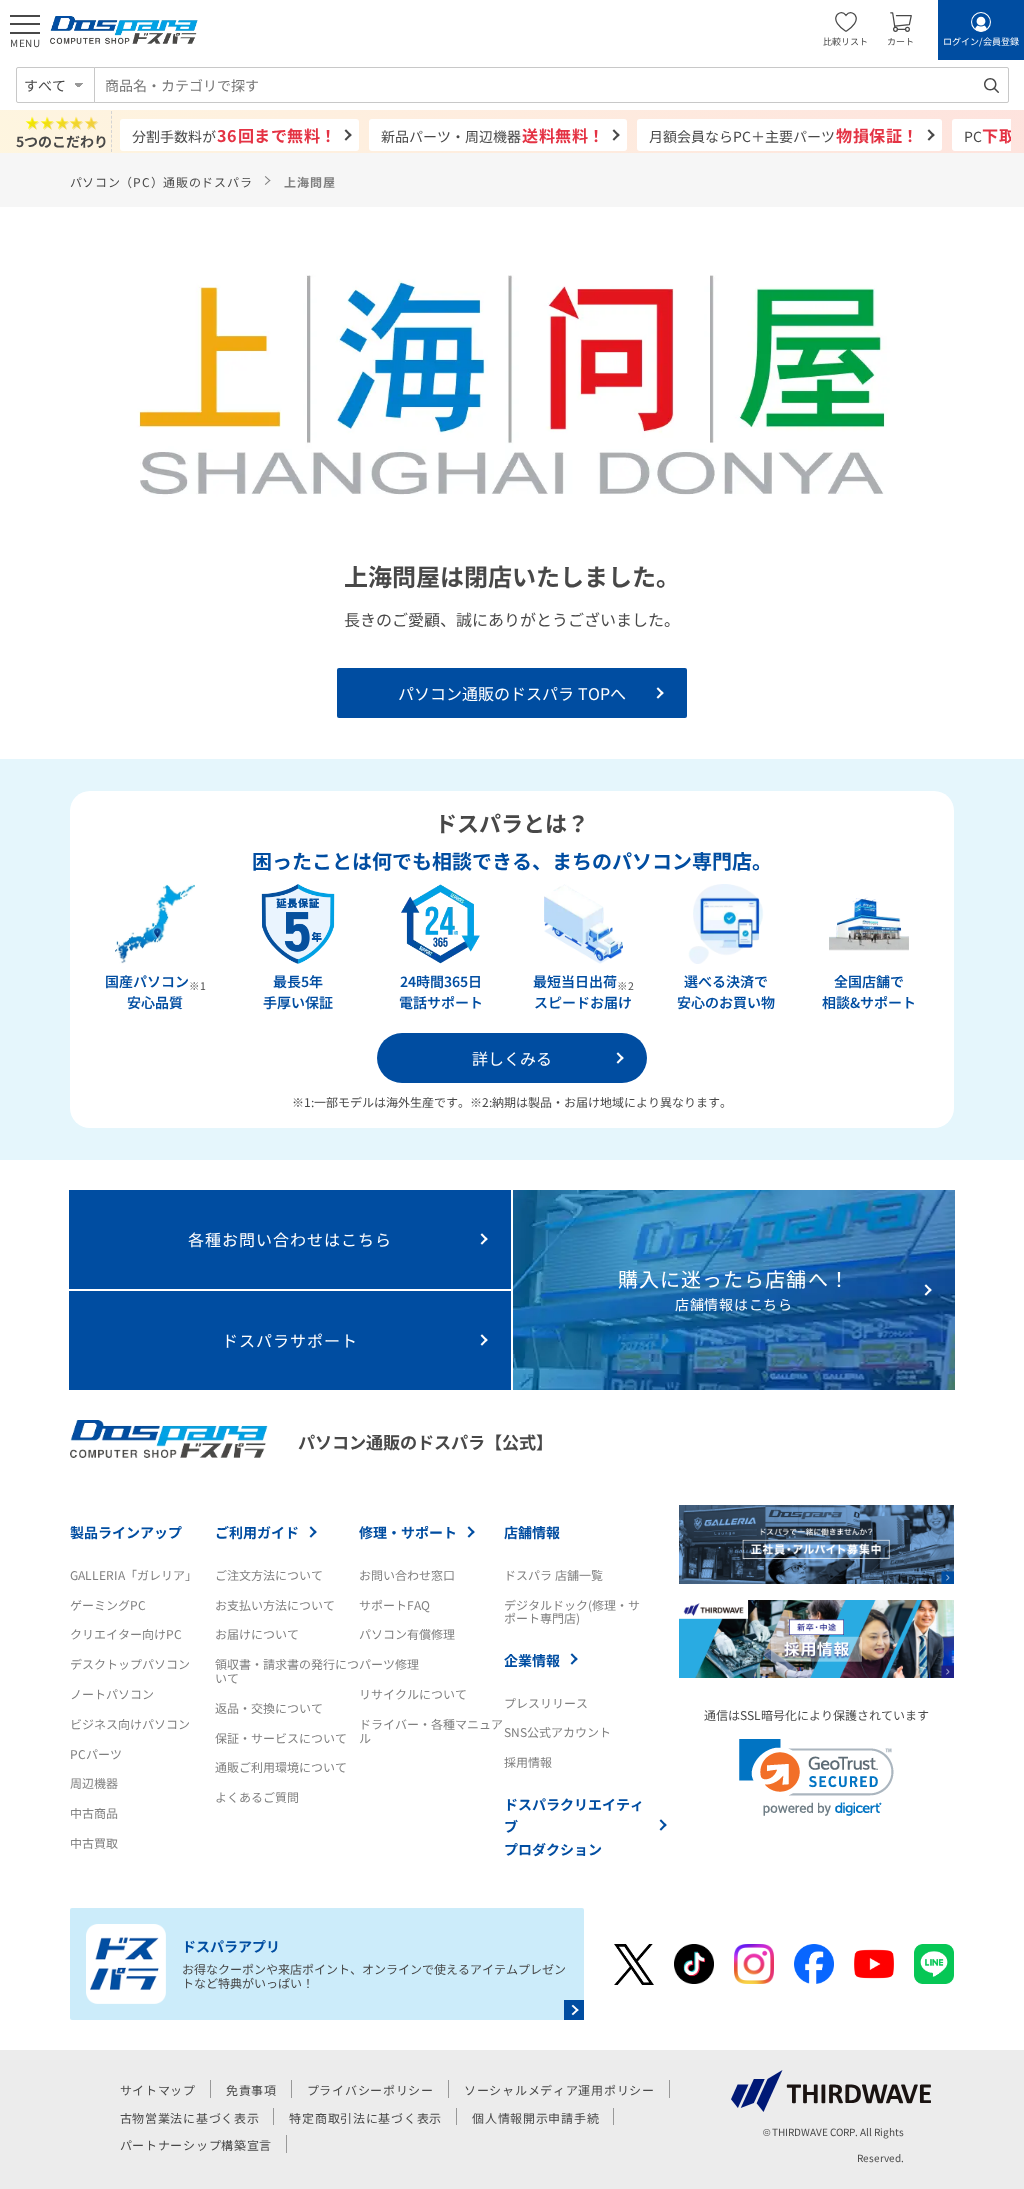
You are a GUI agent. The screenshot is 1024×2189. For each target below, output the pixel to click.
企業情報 (532, 1660)
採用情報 (528, 1761)
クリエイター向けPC (126, 1633)
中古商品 (94, 1812)
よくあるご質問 (257, 1796)
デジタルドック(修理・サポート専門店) (572, 1611)
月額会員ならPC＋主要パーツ (783, 135)
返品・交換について (269, 1707)
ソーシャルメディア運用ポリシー (559, 2089)
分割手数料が (234, 135)
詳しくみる (512, 1058)
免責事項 (251, 2089)
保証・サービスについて (281, 1737)
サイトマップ (158, 2089)
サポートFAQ (394, 1604)
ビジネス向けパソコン (130, 1723)
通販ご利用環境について (281, 1766)
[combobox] (551, 85)
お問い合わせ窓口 (407, 1574)
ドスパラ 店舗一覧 (553, 1574)
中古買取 (94, 1842)
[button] (816, 1777)
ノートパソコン (112, 1693)
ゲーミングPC (108, 1604)
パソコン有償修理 (407, 1633)
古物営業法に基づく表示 (190, 2117)
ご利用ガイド (257, 1532)
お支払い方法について (275, 1604)
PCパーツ (96, 1753)
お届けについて (257, 1633)
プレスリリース (546, 1702)
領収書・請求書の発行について (287, 1670)
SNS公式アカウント (557, 1731)
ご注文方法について (269, 1574)
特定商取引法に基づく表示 (365, 2117)
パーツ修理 (389, 1663)
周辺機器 (94, 1782)
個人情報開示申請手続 (535, 2117)
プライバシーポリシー (370, 2089)
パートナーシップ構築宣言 (196, 2144)
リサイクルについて (413, 1693)
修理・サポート (408, 1532)
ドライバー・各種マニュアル (431, 1730)
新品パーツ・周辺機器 (492, 135)
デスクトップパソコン (130, 1663)
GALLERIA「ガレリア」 (133, 1574)
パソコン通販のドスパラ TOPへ (512, 693)
